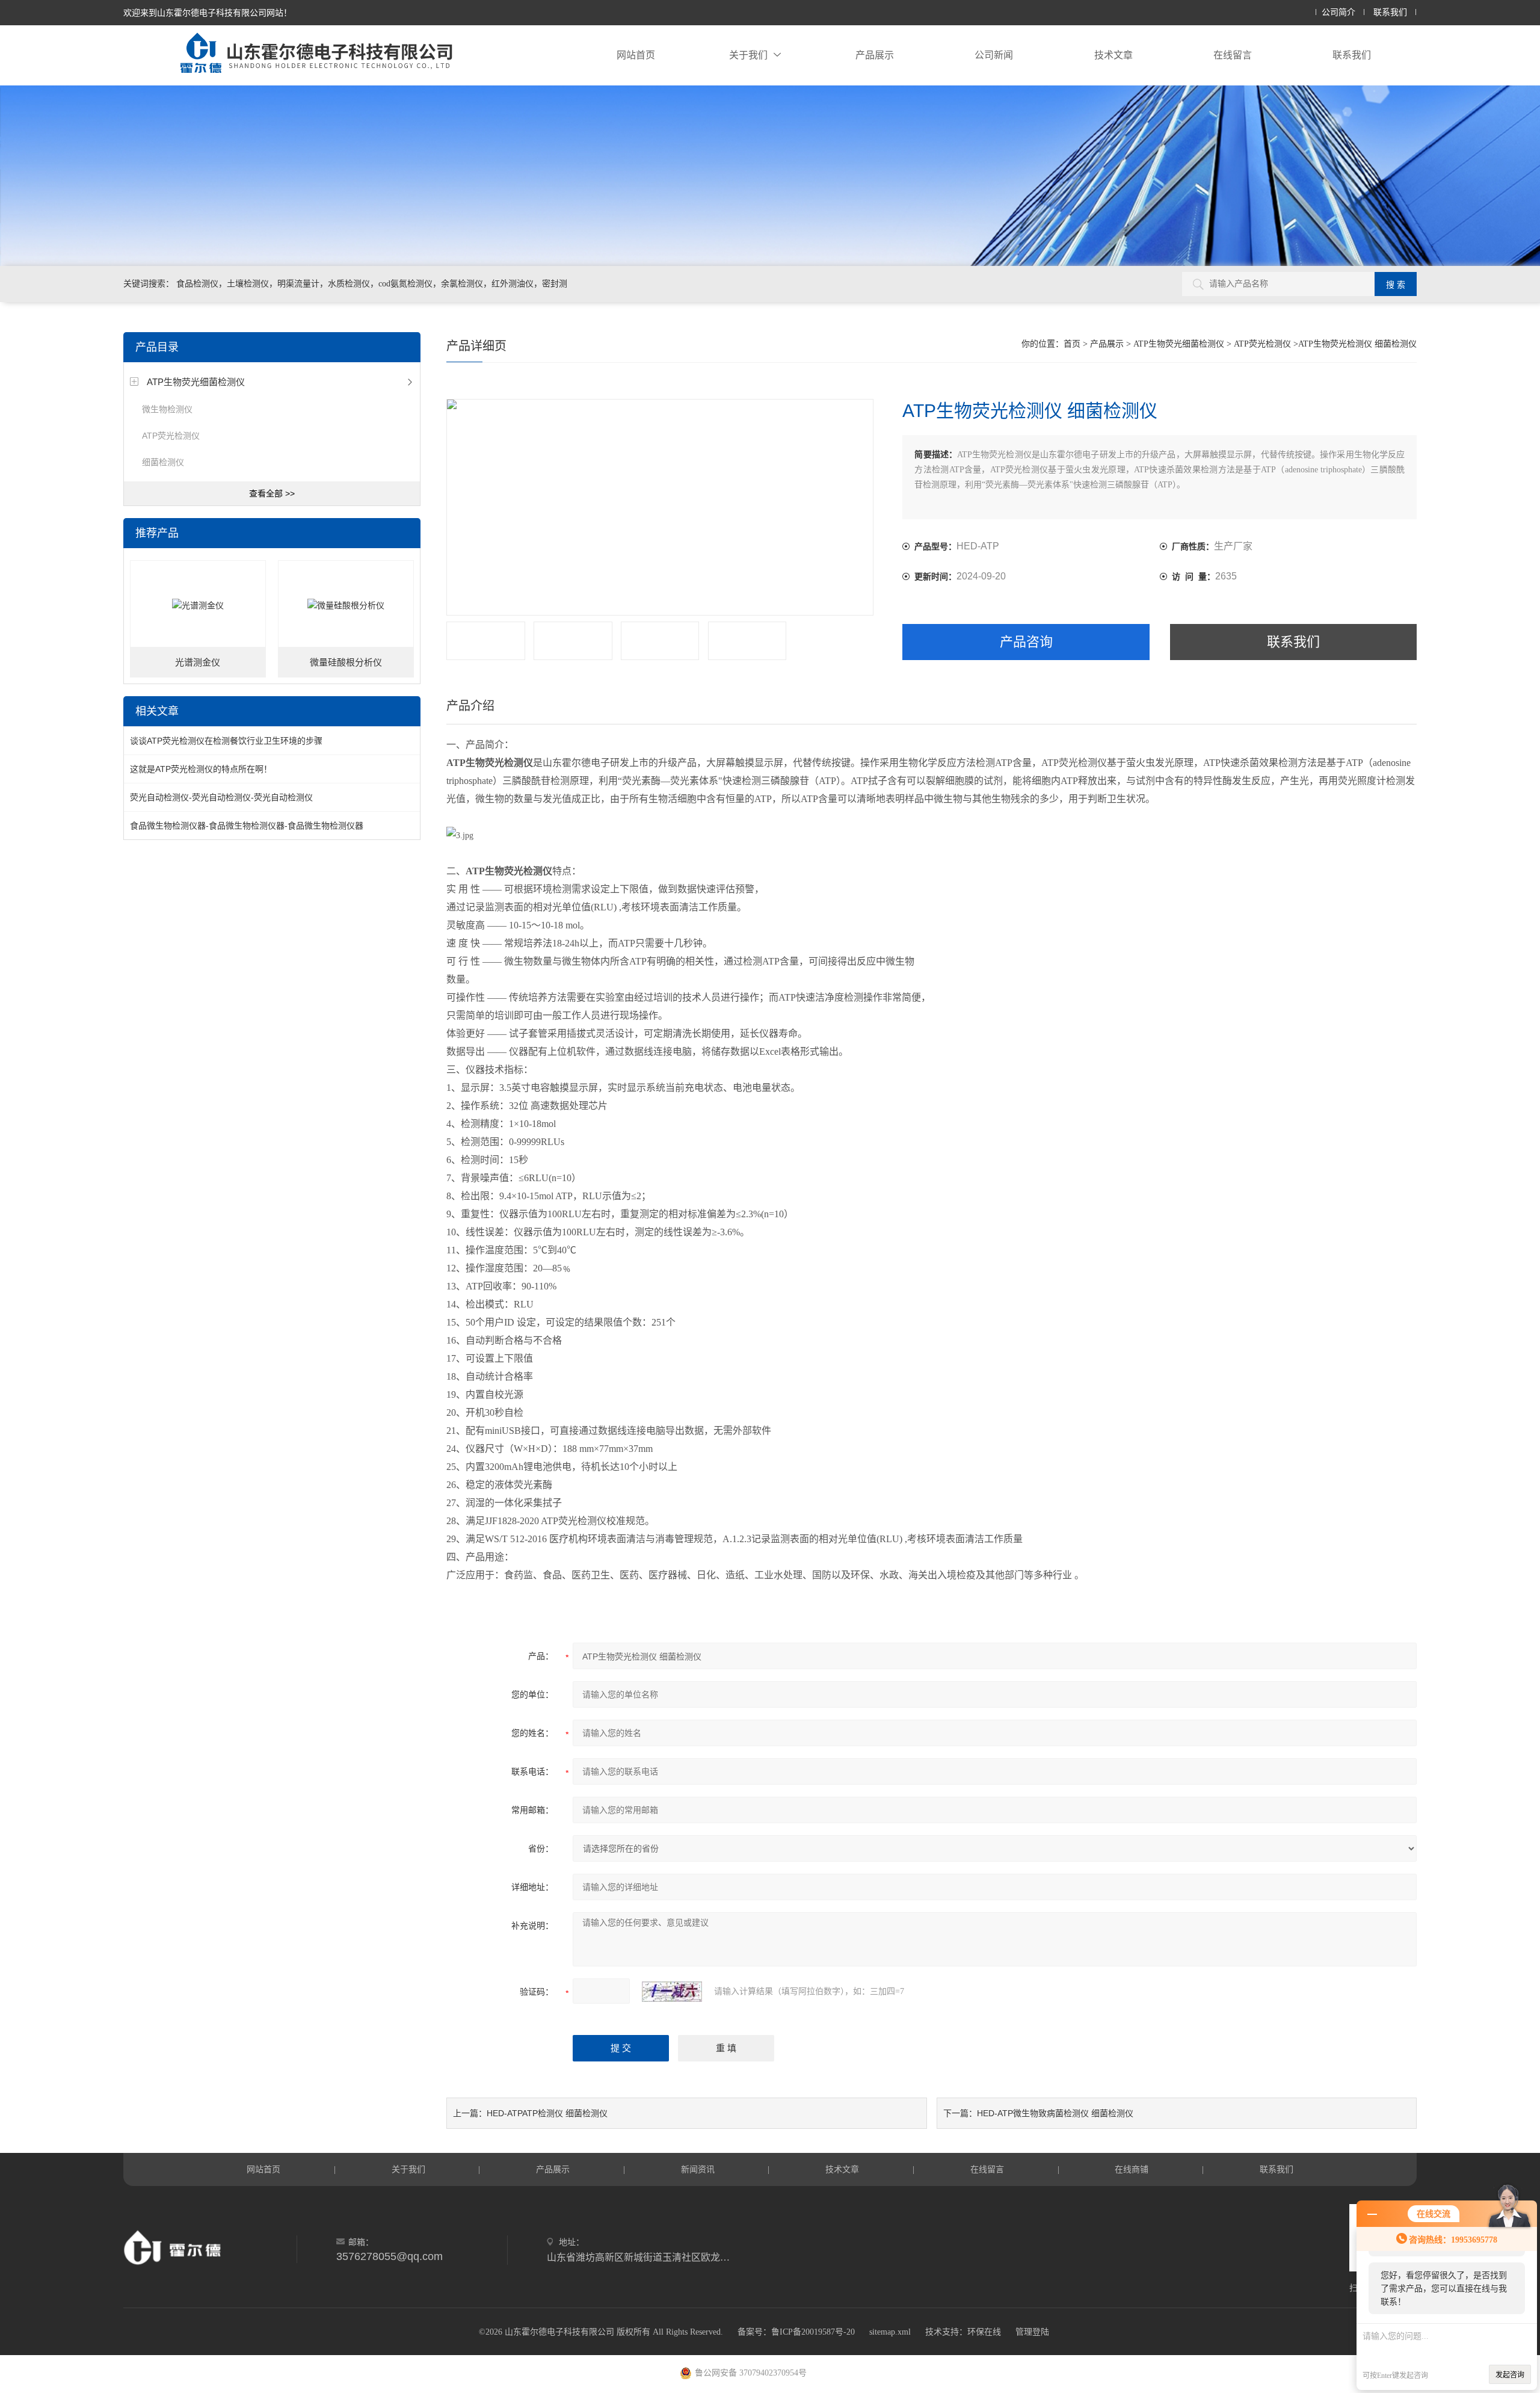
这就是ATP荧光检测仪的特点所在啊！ (201, 769)
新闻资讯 (698, 2169)
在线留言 (1233, 55)
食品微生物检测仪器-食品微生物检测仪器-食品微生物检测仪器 (247, 826)
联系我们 (1390, 12)
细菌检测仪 (163, 462)
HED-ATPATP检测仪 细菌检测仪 (547, 2113)
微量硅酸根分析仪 (346, 662)
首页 (1072, 344)
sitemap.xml (890, 2332)
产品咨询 (1026, 642)
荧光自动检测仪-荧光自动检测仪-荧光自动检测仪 (221, 797)
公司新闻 (994, 55)
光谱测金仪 (198, 662)
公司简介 (1338, 12)
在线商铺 (1132, 2169)
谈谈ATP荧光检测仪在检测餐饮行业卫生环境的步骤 (226, 741)
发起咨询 (1510, 2375)
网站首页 (636, 55)
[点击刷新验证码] (672, 1992)
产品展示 (875, 55)
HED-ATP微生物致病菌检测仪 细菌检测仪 (1055, 2113)
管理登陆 (1032, 2332)
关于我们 (748, 55)
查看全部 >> (272, 493)
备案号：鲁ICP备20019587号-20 (796, 2332)
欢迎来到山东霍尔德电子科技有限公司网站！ (208, 13)
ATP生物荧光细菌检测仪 (196, 382)
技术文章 (1113, 55)
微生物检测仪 (167, 409)
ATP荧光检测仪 (171, 436)
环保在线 (984, 2332)
